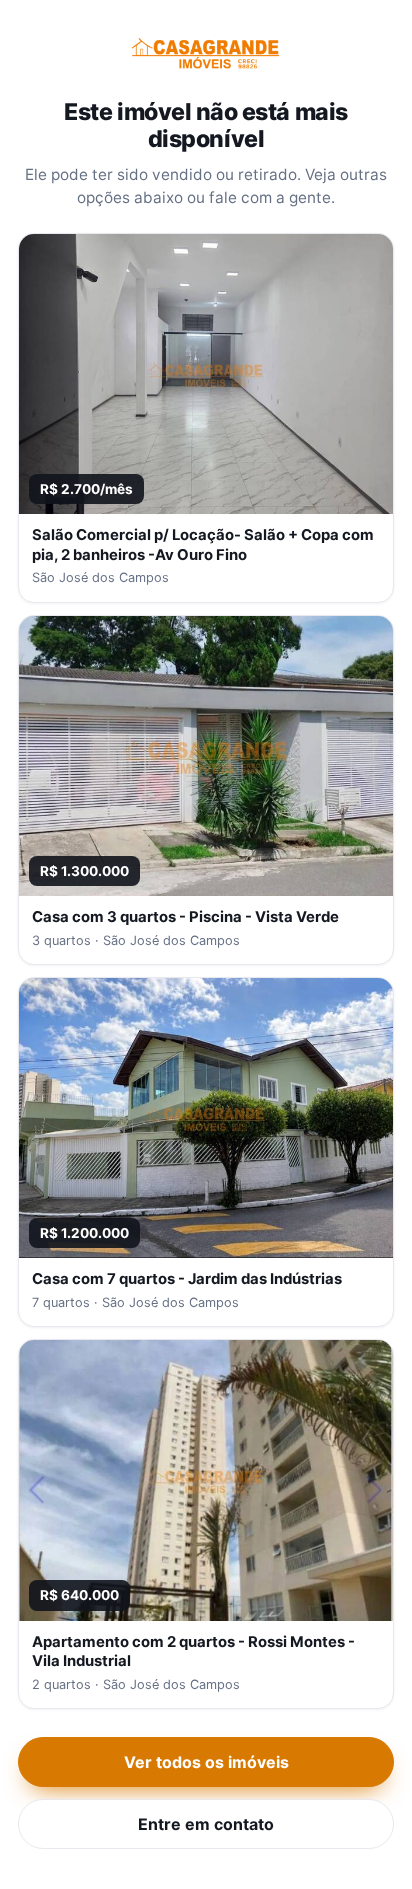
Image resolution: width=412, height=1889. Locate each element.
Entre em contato (206, 1824)
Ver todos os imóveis (206, 1762)
